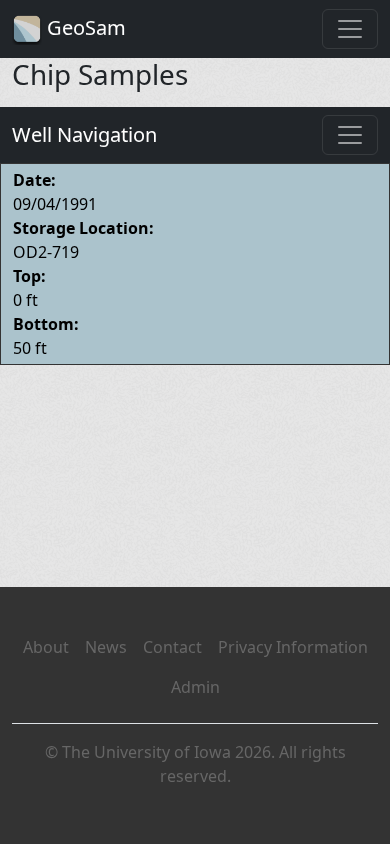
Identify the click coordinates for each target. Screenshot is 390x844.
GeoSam (84, 27)
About (46, 647)
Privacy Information (293, 647)
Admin (195, 687)
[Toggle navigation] (350, 29)
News (106, 647)
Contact (172, 647)
